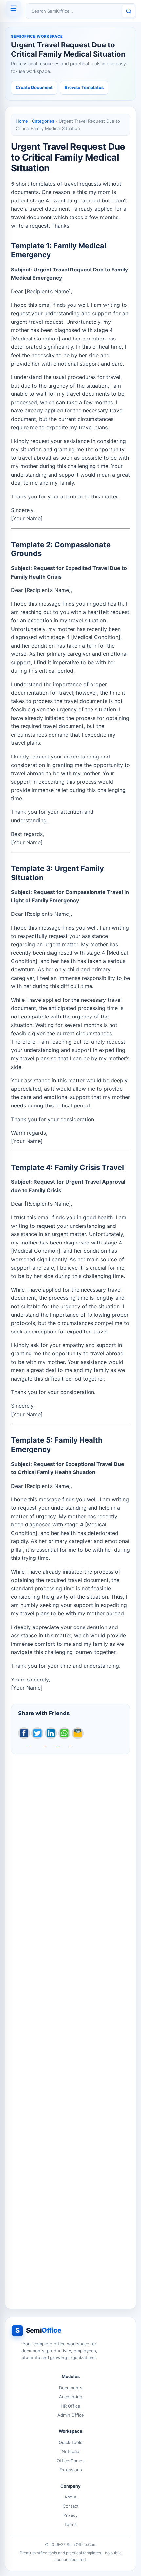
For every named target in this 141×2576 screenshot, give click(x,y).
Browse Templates (84, 87)
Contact (71, 2506)
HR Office (70, 2406)
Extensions (71, 2470)
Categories (43, 121)
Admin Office (71, 2415)
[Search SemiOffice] (129, 11)
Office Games (71, 2461)
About (70, 2497)
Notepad (70, 2451)
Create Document (34, 87)
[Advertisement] (70, 2028)
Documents (71, 2388)
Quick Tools (70, 2442)
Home (22, 121)
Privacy (70, 2515)
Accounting (71, 2397)
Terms (70, 2524)
